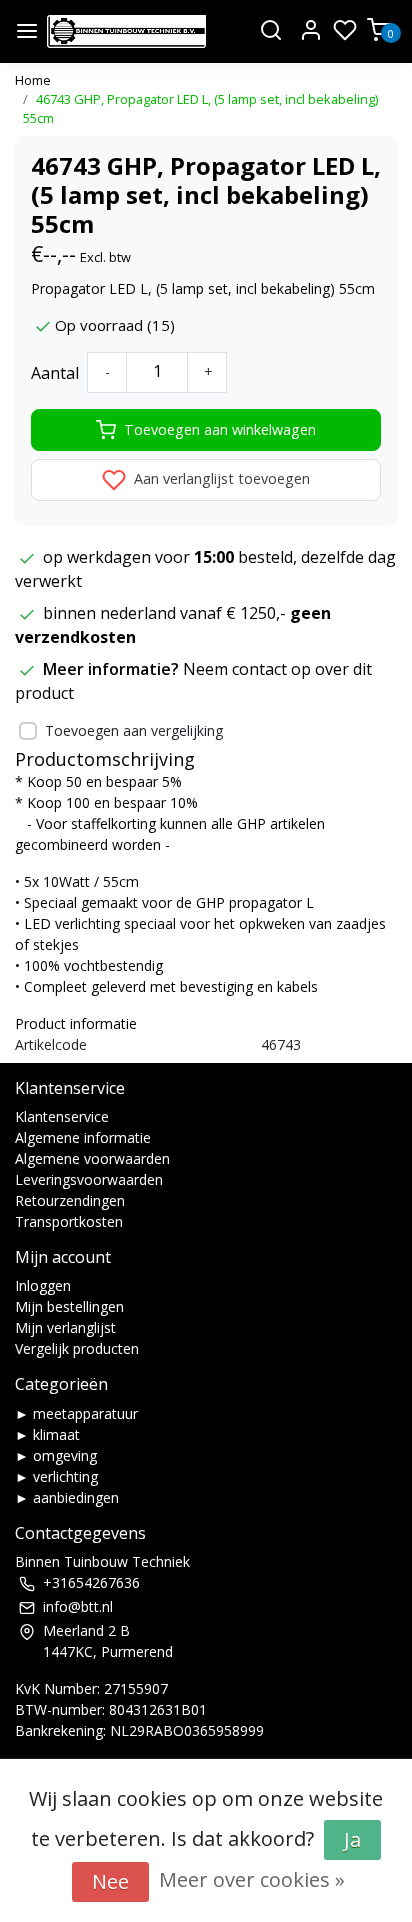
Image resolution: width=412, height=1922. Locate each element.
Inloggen (43, 1285)
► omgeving (56, 1455)
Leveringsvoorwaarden (89, 1179)
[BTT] (126, 31)
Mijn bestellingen (69, 1306)
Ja (352, 1839)
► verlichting (56, 1476)
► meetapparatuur (76, 1413)
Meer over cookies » (252, 1879)
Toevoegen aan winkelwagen (220, 429)
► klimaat (47, 1434)
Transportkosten (69, 1221)
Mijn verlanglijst (65, 1327)
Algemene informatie (83, 1137)
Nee (110, 1881)
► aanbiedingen (67, 1497)
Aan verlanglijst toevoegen (220, 478)
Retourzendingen (70, 1200)
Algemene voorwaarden (92, 1158)
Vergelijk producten (77, 1348)
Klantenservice (62, 1116)
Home (33, 80)
